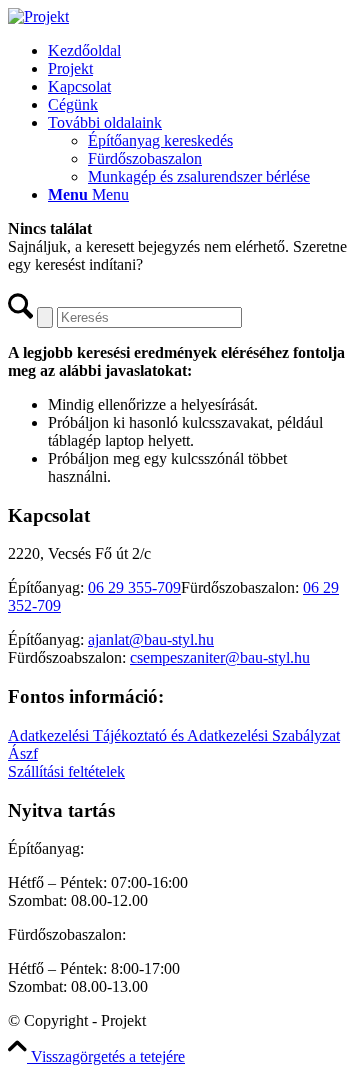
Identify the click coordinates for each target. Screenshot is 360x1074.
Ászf (23, 753)
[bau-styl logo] (38, 16)
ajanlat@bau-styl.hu (151, 639)
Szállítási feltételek (66, 771)
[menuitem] (200, 51)
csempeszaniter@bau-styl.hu (220, 657)
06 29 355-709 (134, 587)
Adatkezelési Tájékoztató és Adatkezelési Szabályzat (174, 735)
